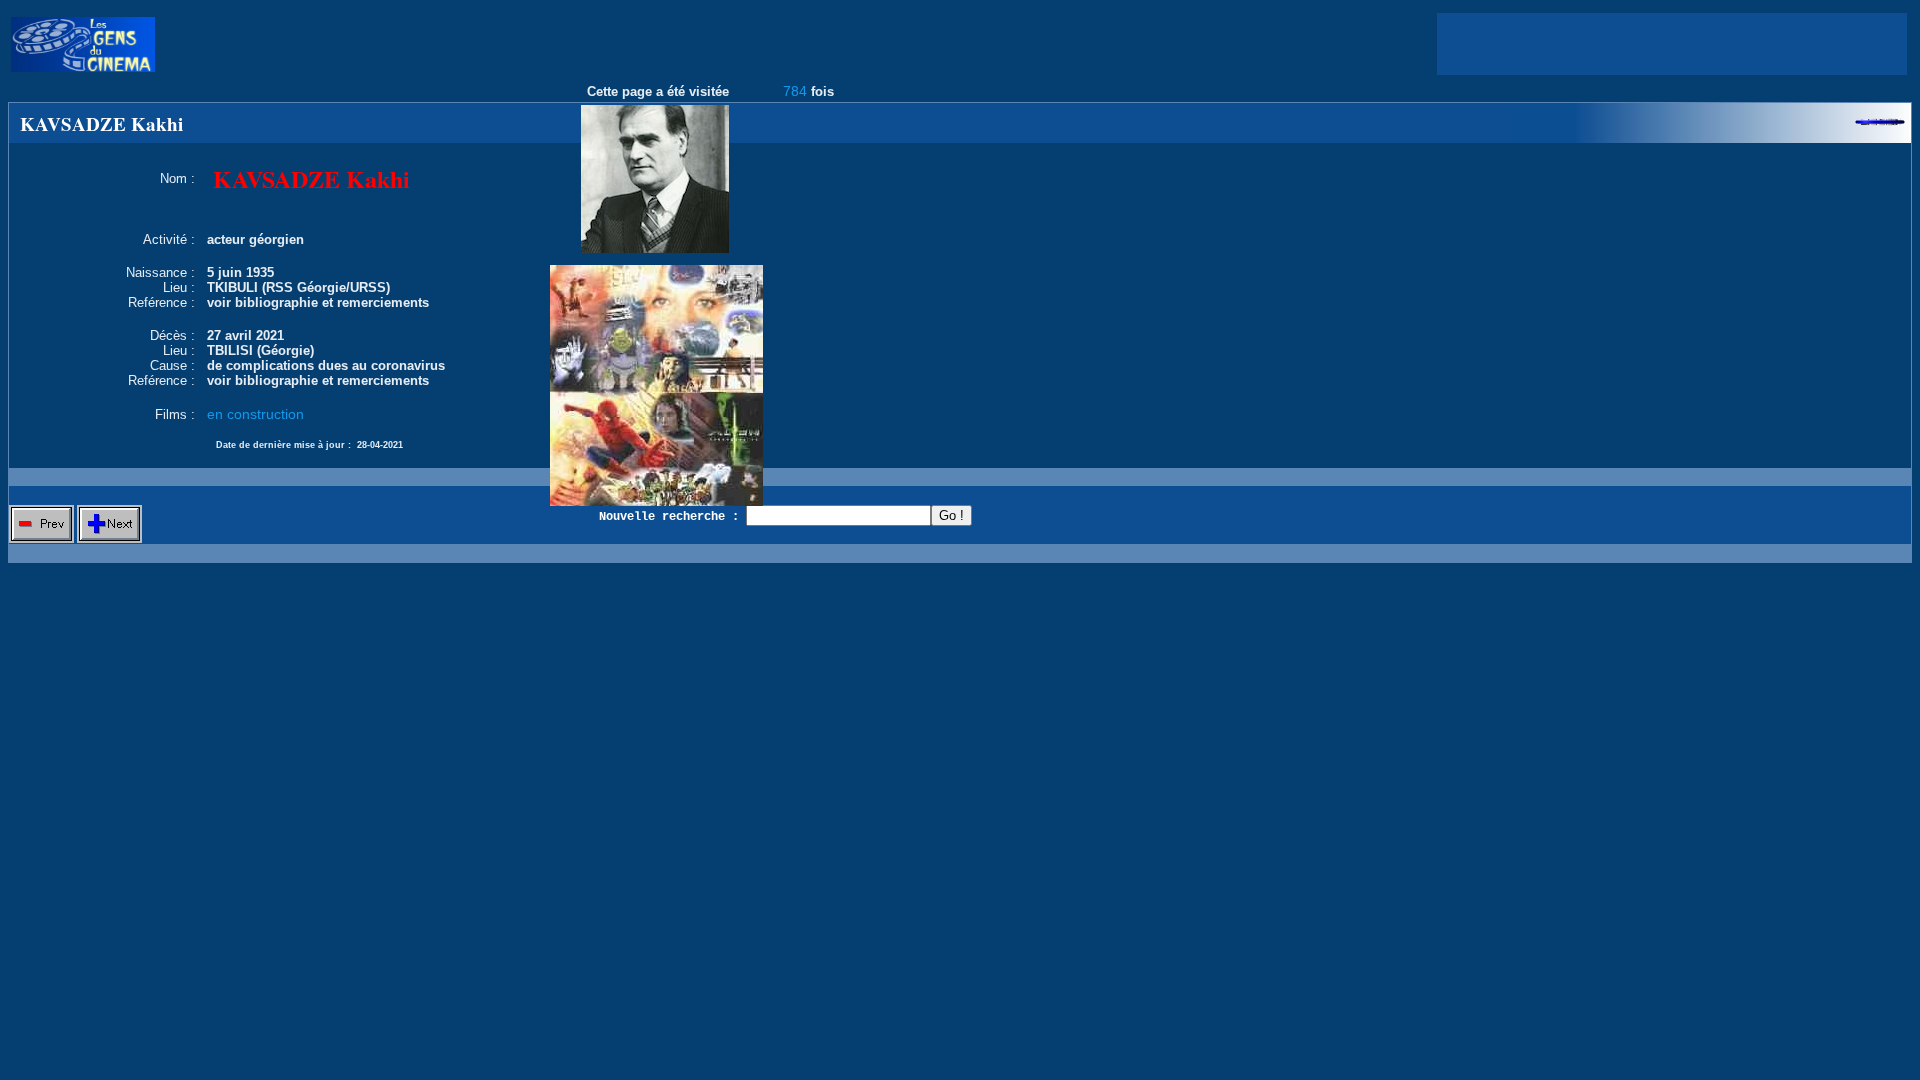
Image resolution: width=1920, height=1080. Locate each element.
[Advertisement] (1672, 44)
